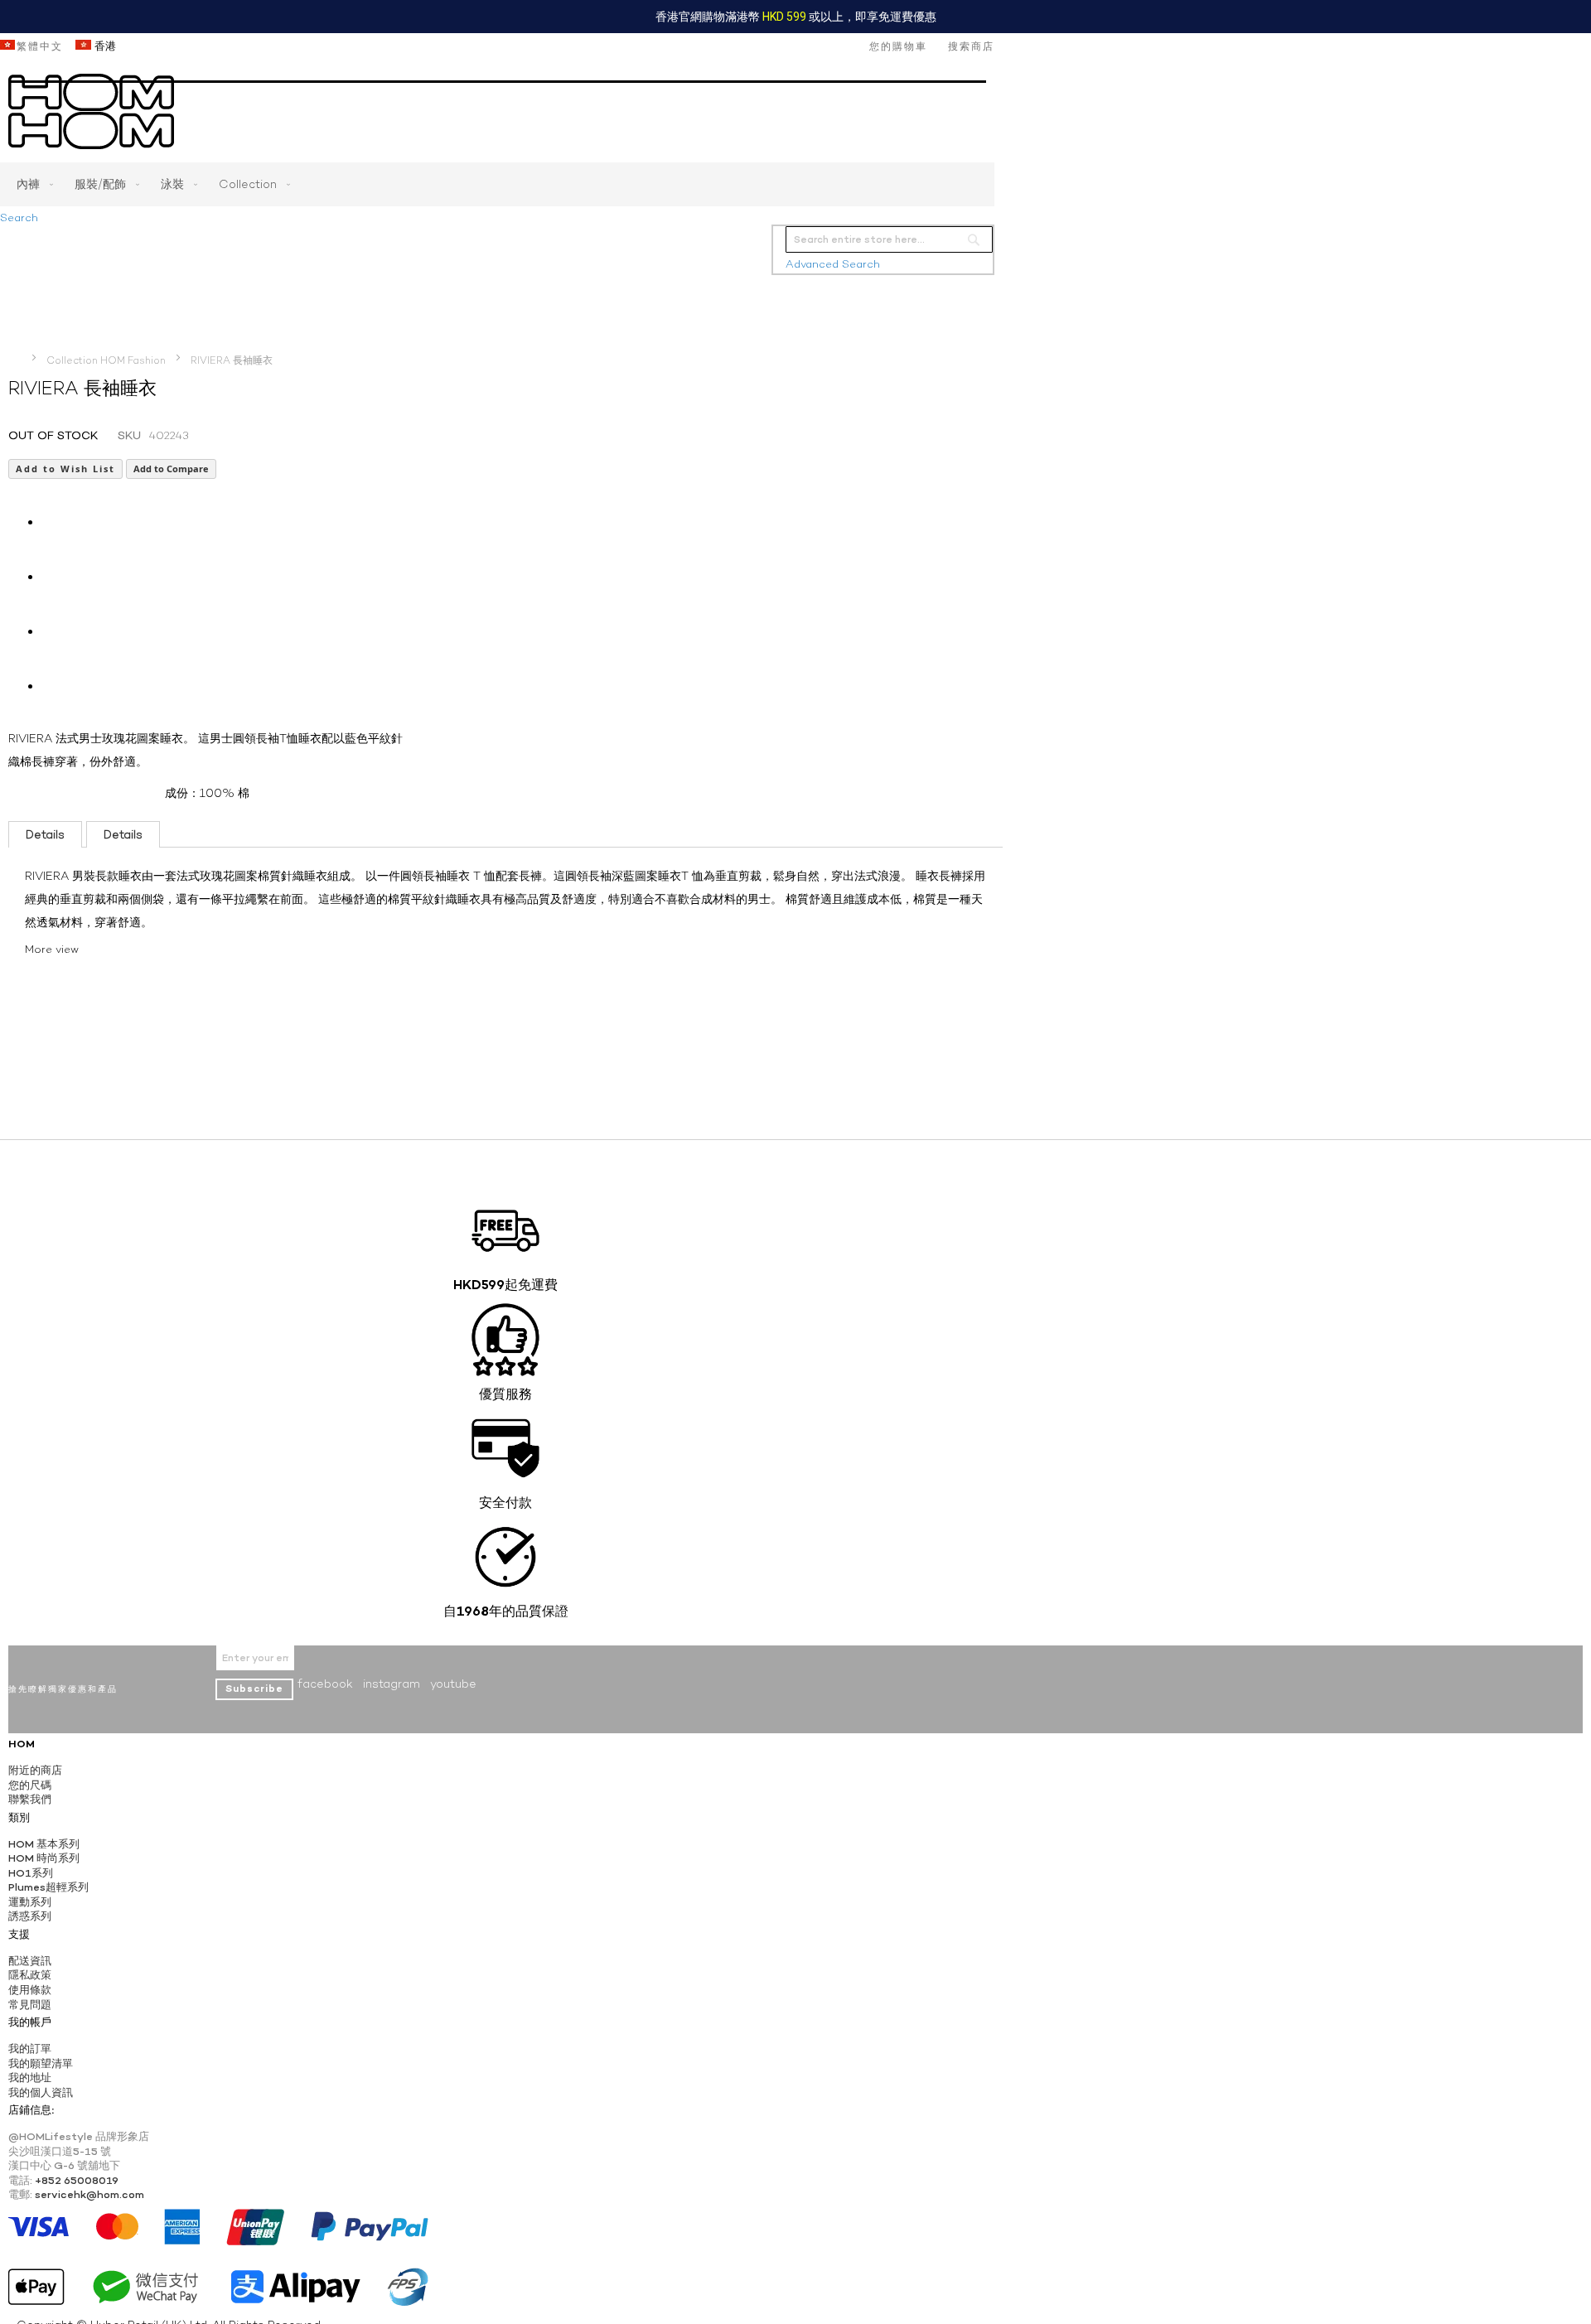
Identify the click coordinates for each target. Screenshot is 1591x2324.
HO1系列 (31, 1873)
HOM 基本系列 (44, 1844)
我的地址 (30, 2078)
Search (19, 217)
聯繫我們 (30, 1799)
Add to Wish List (65, 469)
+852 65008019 (77, 2180)
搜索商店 (971, 46)
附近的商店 (35, 1770)
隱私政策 (30, 1975)
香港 (104, 46)
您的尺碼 (30, 1785)
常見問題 (30, 2005)
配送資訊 (30, 1961)
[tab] (45, 834)
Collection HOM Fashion (106, 360)
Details (45, 834)
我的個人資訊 (41, 2092)
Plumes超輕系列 (48, 1887)
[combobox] (889, 239)
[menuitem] (31, 184)
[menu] (497, 184)
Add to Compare (171, 469)
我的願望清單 (41, 2063)
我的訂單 (30, 2049)
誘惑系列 (30, 1916)
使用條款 (30, 1990)
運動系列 (30, 1902)
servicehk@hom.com (89, 2194)
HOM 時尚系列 (44, 1858)
